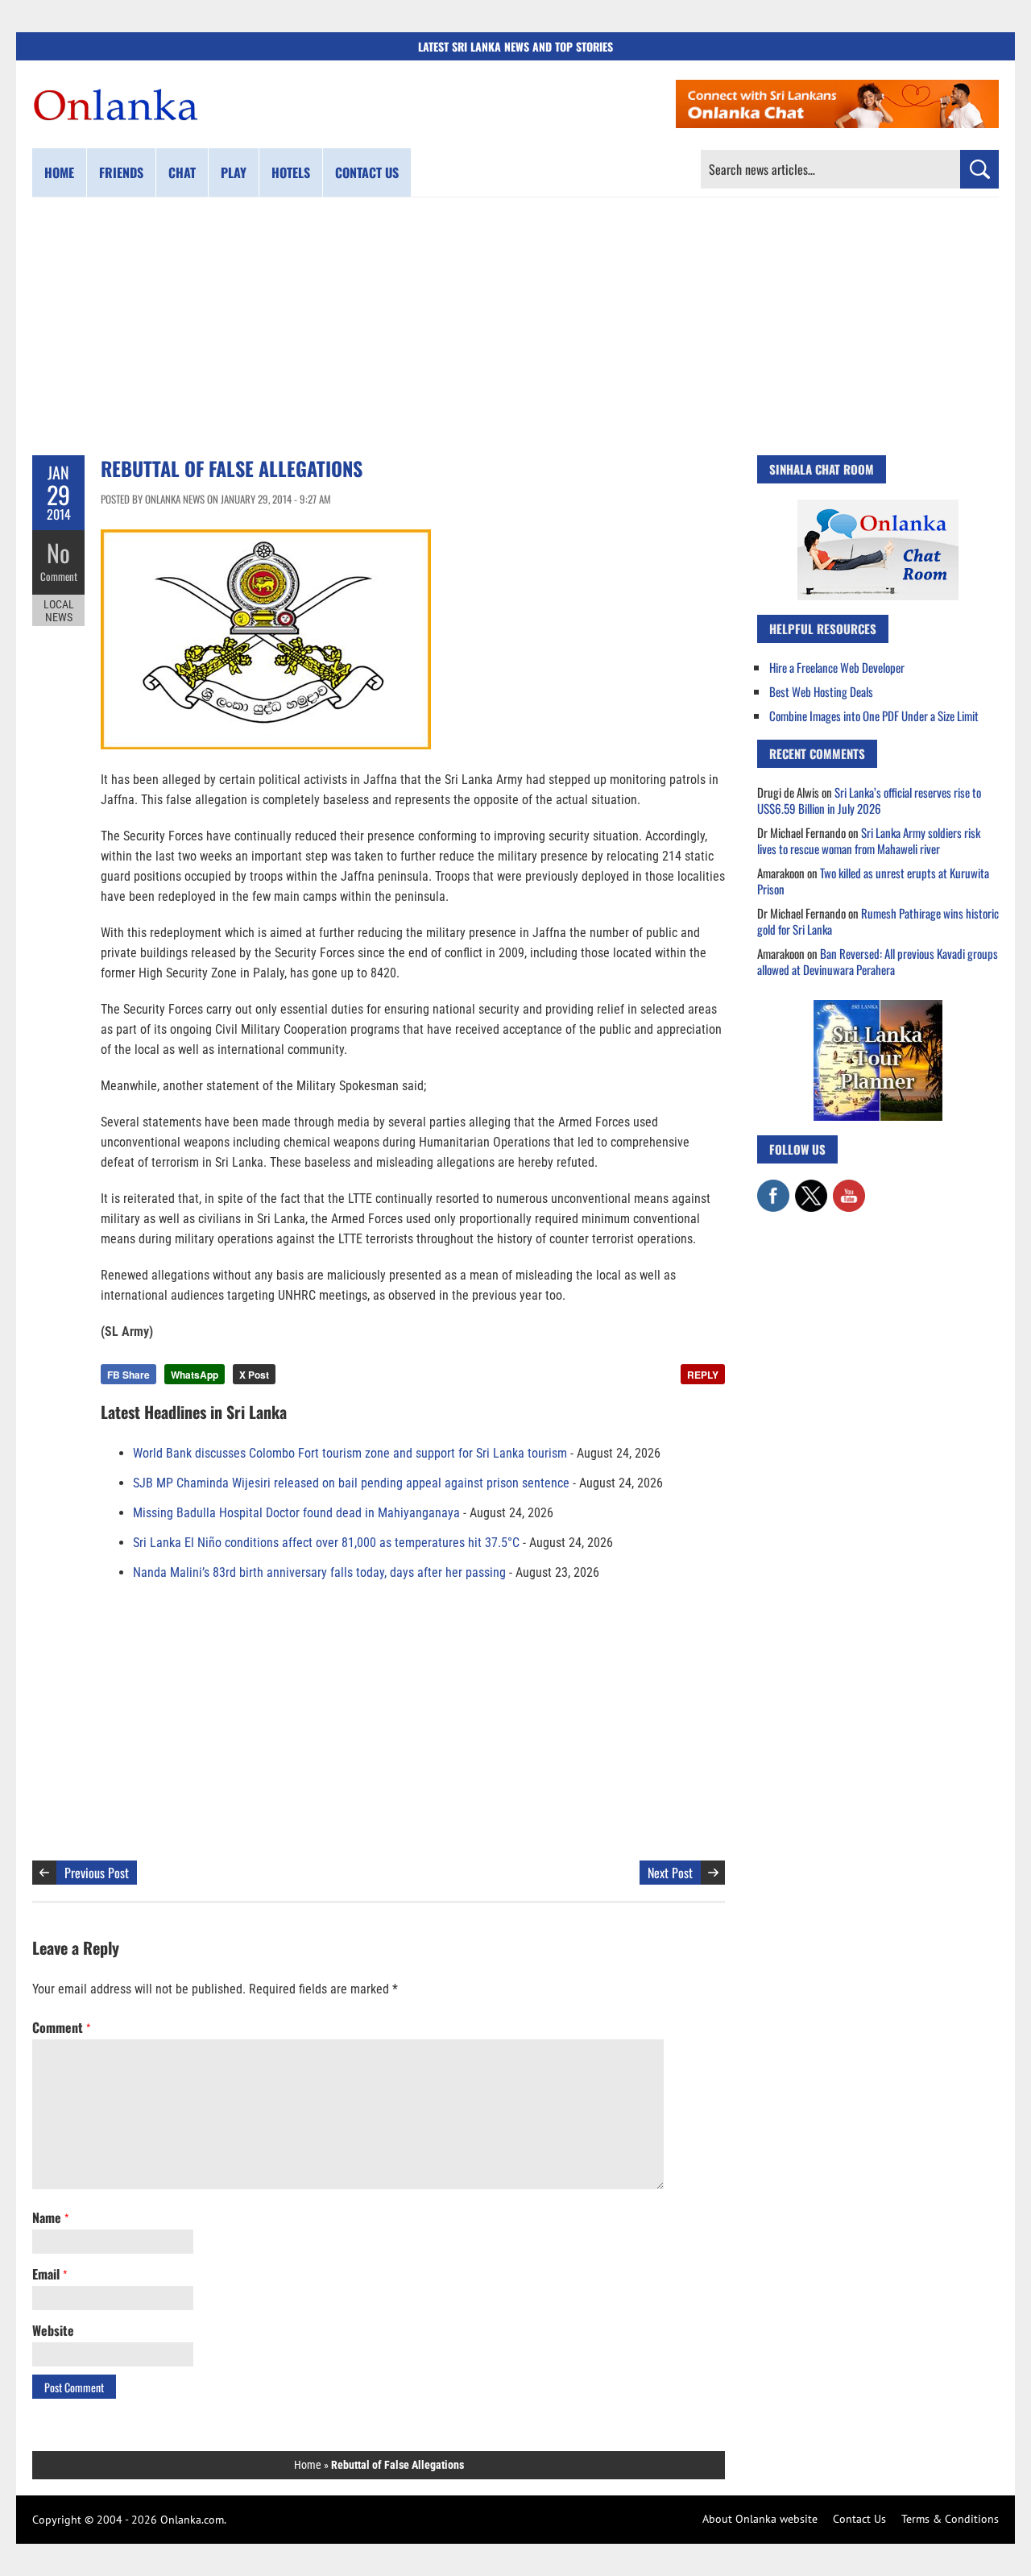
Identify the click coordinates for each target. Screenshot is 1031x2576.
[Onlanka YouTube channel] (849, 1188)
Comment (59, 576)
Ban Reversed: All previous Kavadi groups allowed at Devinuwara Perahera (878, 961)
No (58, 552)
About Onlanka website (760, 2519)
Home (59, 172)
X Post (254, 1375)
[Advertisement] (515, 326)
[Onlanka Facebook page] (773, 1188)
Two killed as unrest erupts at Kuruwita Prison (873, 881)
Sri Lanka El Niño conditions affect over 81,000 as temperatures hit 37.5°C (326, 1543)
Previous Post (97, 1873)
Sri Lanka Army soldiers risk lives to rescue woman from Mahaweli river (869, 840)
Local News (59, 611)
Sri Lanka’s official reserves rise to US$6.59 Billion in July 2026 (869, 800)
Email (50, 2274)
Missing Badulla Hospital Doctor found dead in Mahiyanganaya (296, 1513)
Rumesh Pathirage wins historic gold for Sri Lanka (878, 921)
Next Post (670, 1873)
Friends (121, 172)
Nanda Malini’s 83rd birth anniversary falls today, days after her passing (319, 1572)
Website (53, 2330)
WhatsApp (195, 1375)
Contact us (367, 172)
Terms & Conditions (950, 2519)
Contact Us (859, 2519)
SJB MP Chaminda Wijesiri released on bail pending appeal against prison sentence (351, 1483)
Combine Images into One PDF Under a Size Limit (874, 716)
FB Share (128, 1375)
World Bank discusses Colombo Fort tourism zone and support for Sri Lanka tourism (350, 1453)
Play (234, 172)
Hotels (291, 172)
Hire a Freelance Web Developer (837, 667)
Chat (182, 172)
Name (50, 2217)
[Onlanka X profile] (811, 1188)
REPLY (703, 1375)
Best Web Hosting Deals (821, 691)
